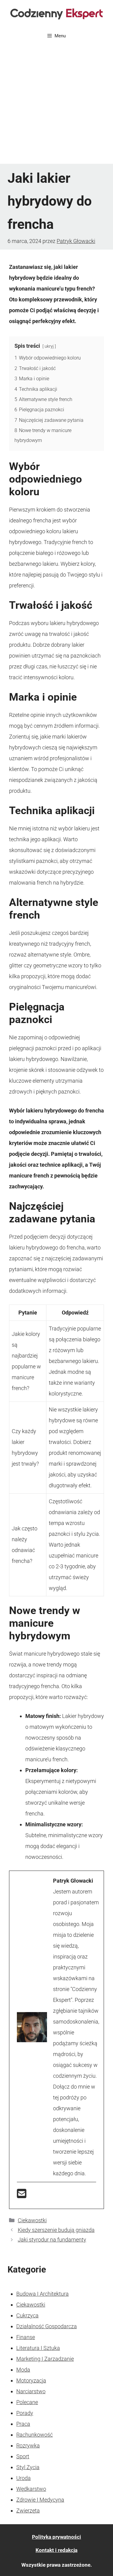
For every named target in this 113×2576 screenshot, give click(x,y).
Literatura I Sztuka (38, 2348)
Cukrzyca (27, 2315)
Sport (23, 2456)
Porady (25, 2413)
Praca (23, 2424)
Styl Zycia (28, 2467)
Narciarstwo (31, 2391)
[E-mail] (22, 2196)
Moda (23, 2370)
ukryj (49, 346)
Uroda (24, 2478)
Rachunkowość (35, 2435)
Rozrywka (28, 2445)
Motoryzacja (31, 2380)
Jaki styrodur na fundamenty (52, 2240)
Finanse (26, 2337)
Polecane (27, 2402)
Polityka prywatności (56, 2537)
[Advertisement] (56, 104)
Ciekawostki (32, 2220)
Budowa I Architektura (42, 2294)
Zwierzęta (28, 2511)
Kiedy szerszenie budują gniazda (56, 2230)
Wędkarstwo (31, 2489)
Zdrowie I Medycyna (40, 2500)
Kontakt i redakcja (56, 2550)
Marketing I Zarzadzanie (45, 2359)
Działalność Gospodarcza (47, 2326)
